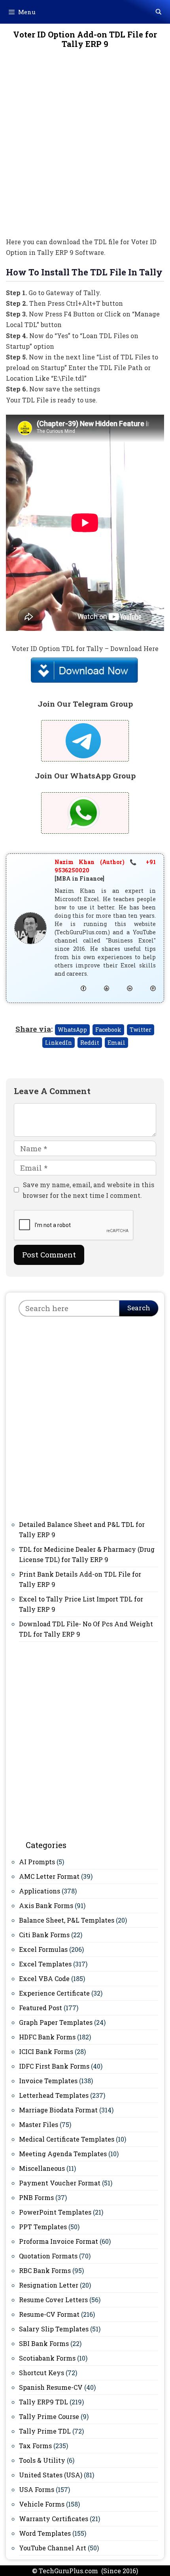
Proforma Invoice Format (59, 2241)
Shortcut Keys (42, 2373)
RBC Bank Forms (45, 2270)
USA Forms (37, 2489)
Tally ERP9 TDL (43, 2402)
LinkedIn (59, 1043)
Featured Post (41, 2008)
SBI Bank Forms (44, 2343)
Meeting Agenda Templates (63, 2154)
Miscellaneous (42, 2168)
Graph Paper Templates (56, 2022)
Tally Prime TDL (45, 2431)
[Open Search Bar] (159, 12)
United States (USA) (51, 2475)
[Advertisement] (85, 148)
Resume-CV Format (49, 2314)
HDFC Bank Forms (47, 2037)
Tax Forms (35, 2446)
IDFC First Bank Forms (54, 2066)
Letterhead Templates (54, 2095)
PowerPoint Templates (55, 2212)
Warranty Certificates (54, 2519)
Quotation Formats (48, 2256)
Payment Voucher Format (60, 2183)
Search (139, 1308)
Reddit (90, 1043)
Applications (40, 1891)
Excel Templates (45, 1964)
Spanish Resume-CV (51, 2387)
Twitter (141, 1030)
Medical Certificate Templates (67, 2139)
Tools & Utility (42, 2460)
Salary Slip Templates (54, 2329)
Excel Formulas (43, 1949)
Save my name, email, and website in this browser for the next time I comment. (89, 1190)
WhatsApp (72, 1030)
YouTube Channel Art (53, 2548)
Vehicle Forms (42, 2504)
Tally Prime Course (49, 2416)
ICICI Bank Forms (46, 2051)
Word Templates (45, 2533)
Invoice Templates (48, 2081)
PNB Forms (36, 2197)
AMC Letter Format (49, 1876)
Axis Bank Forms (46, 1905)
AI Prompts (37, 1862)
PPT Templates (43, 2227)
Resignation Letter (49, 2285)
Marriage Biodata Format (58, 2110)
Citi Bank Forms (44, 1935)
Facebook (108, 1030)
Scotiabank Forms (47, 2358)
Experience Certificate (54, 1993)
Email (116, 1043)
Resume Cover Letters (53, 2300)
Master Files (39, 2124)
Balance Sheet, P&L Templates (67, 1920)
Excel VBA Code (44, 1978)
